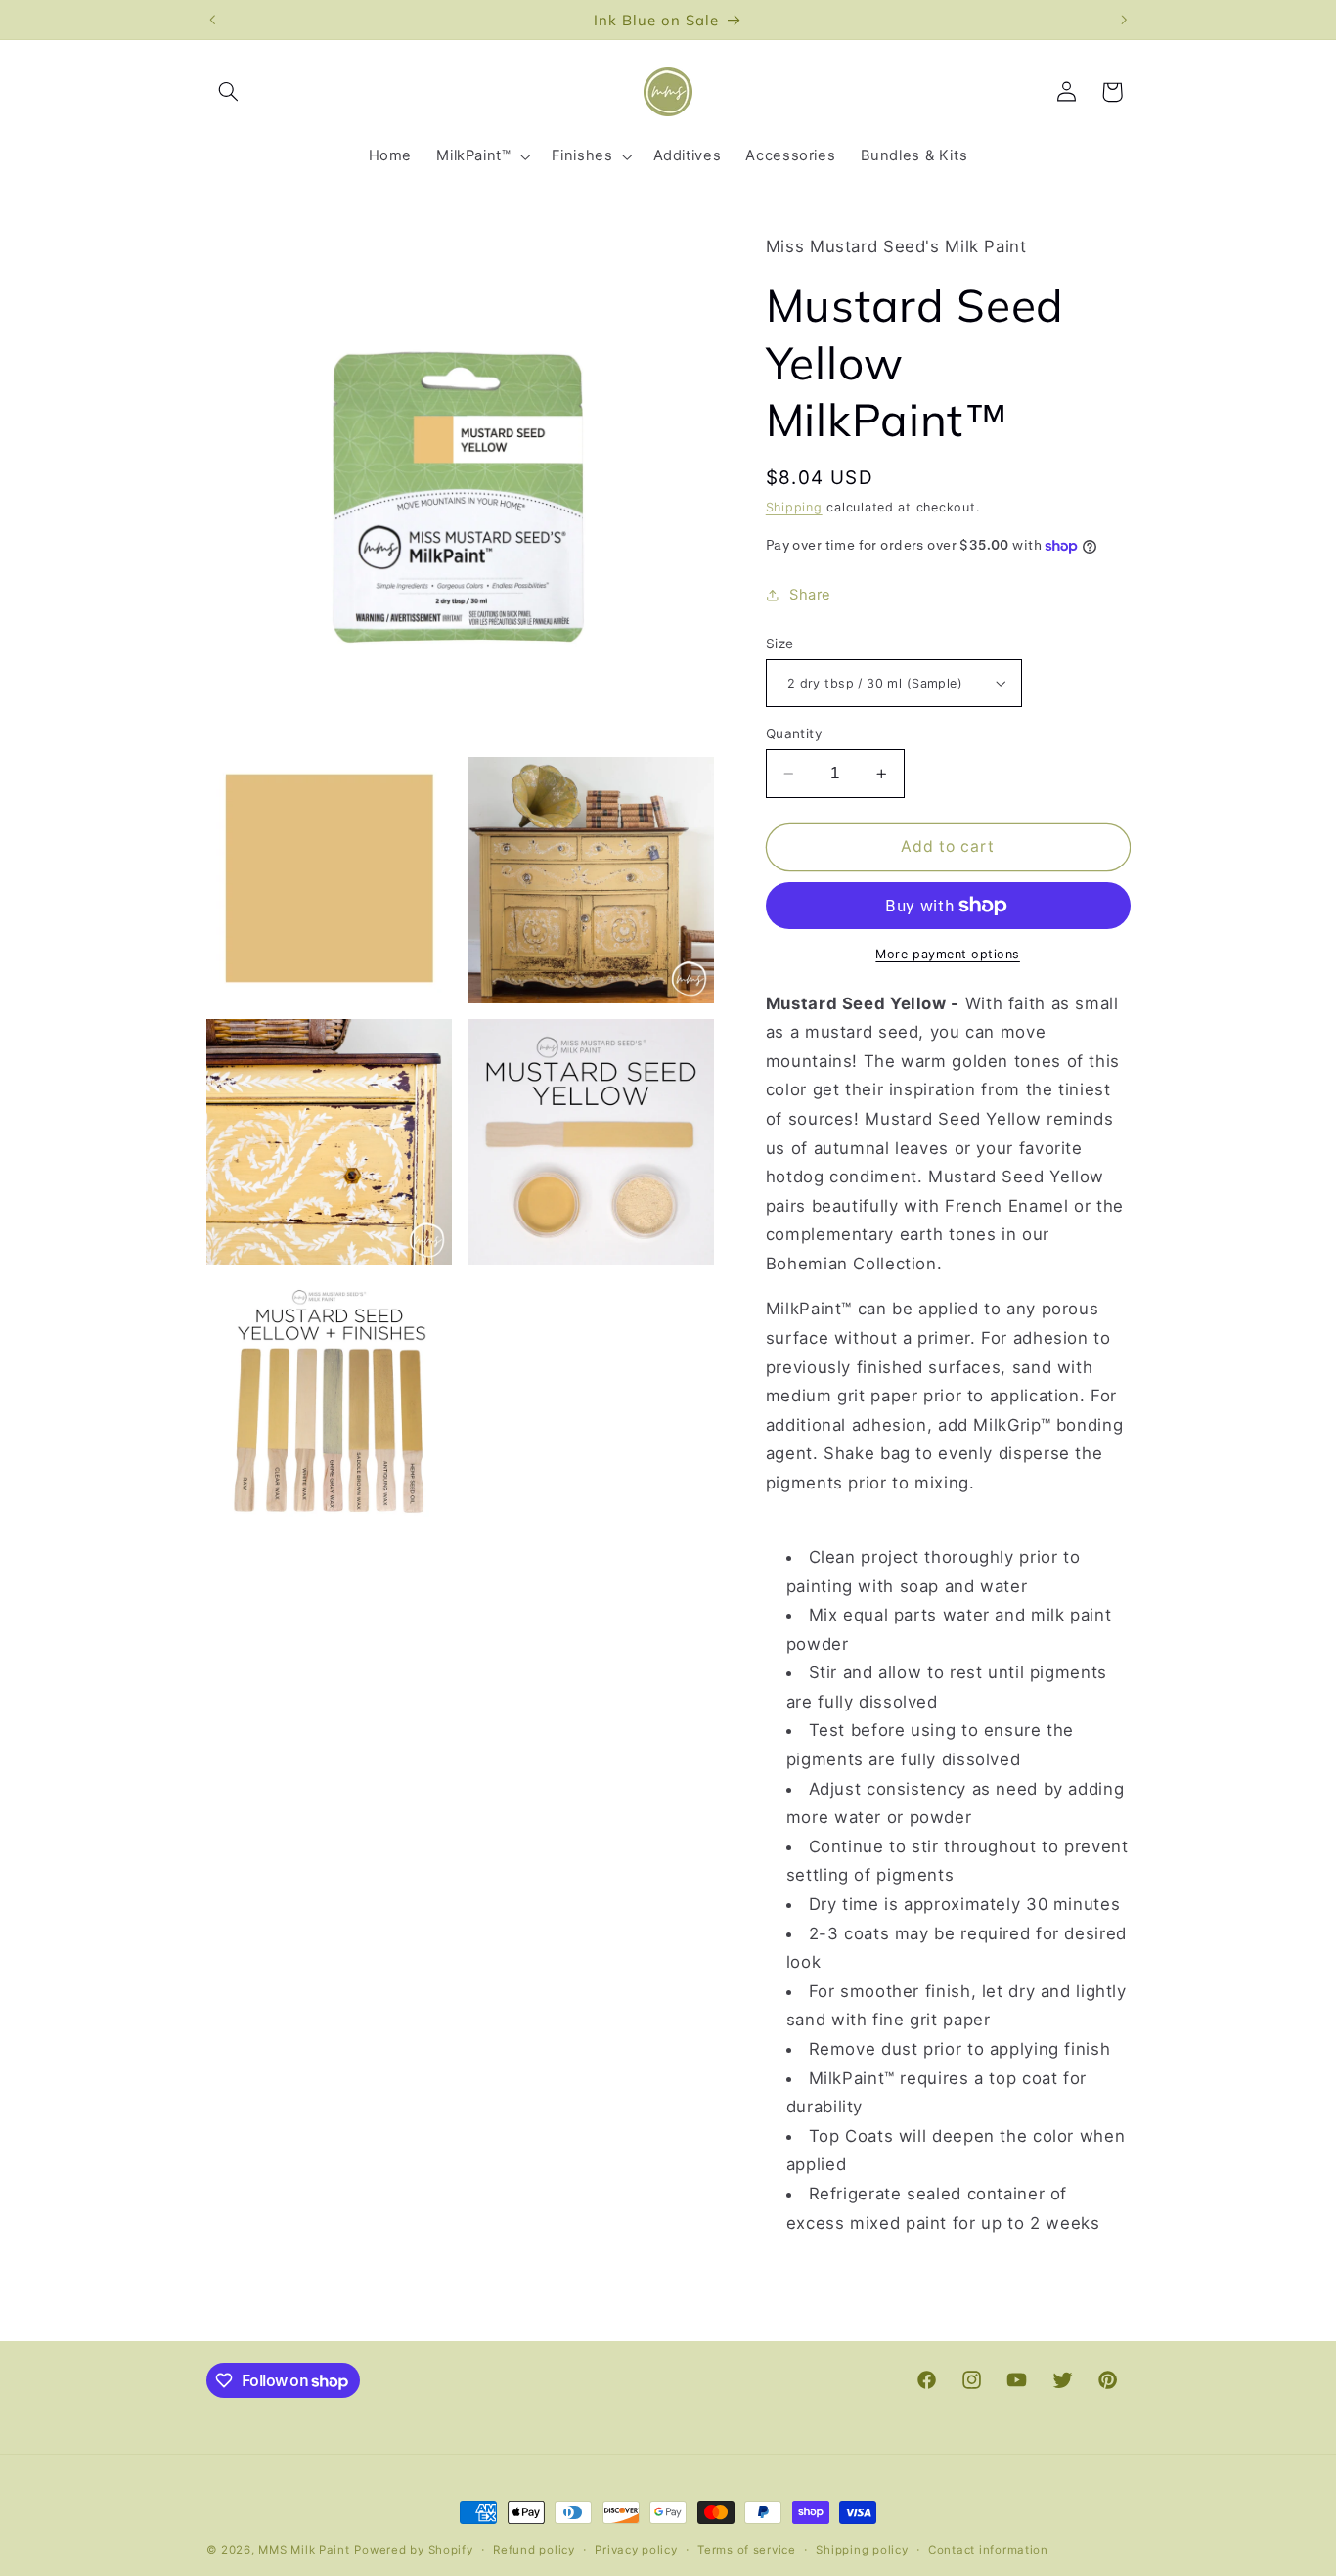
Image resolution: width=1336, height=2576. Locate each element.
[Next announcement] (1124, 20)
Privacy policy (636, 2550)
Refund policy (534, 2550)
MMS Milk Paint (304, 2550)
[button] (229, 92)
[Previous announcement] (212, 20)
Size (780, 644)
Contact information (988, 2550)
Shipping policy (862, 2550)
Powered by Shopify (413, 2550)
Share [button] (810, 595)
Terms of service (747, 2550)
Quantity (794, 733)
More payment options (948, 954)
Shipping (794, 507)
